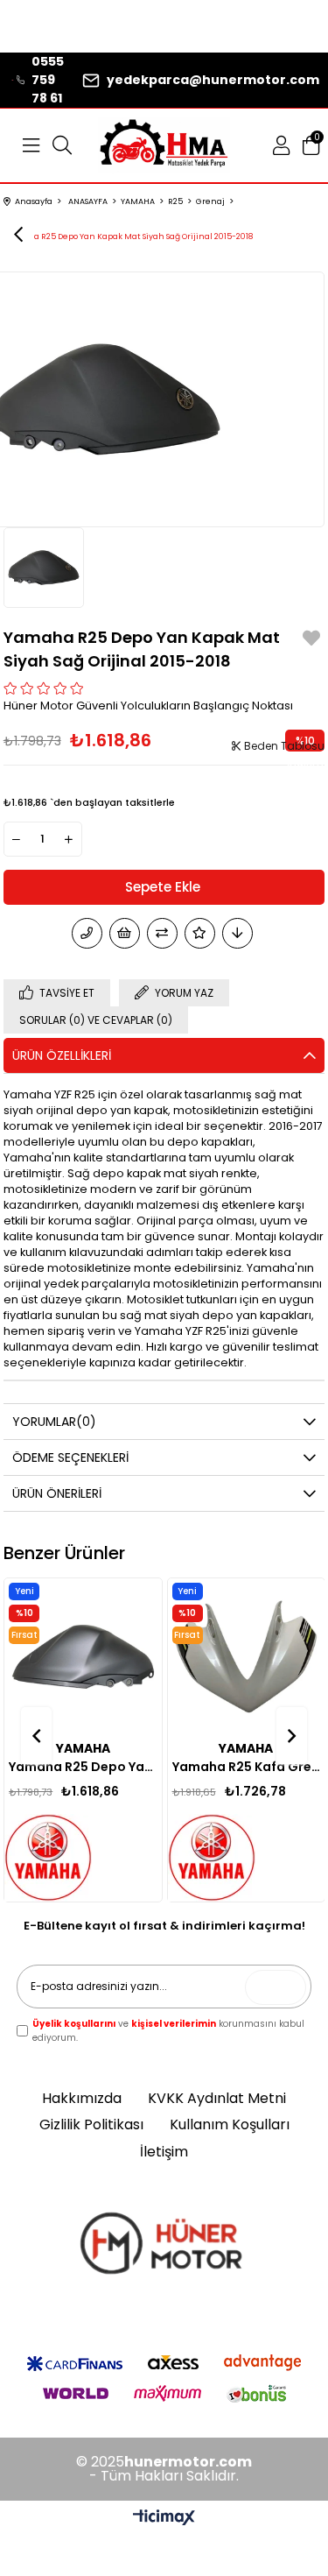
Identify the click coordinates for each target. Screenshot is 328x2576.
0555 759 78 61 (48, 80)
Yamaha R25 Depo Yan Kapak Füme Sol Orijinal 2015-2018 (83, 1767)
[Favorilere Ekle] (311, 641)
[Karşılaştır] (162, 933)
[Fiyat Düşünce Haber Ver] (237, 933)
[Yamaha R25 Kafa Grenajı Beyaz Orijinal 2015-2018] (246, 1657)
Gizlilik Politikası (91, 2125)
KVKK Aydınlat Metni (217, 2099)
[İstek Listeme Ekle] (125, 933)
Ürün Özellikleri (62, 1055)
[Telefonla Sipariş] (87, 933)
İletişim (164, 2152)
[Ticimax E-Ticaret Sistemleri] (164, 2519)
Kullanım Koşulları (230, 2125)
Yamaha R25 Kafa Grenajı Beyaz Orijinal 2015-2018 (246, 1767)
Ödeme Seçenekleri (70, 1457)
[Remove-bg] (164, 2247)
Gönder (280, 1987)
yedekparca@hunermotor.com (213, 80)
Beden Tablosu (283, 746)
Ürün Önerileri (57, 1493)
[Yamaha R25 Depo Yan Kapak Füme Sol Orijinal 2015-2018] (83, 1657)
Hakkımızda (82, 2099)
